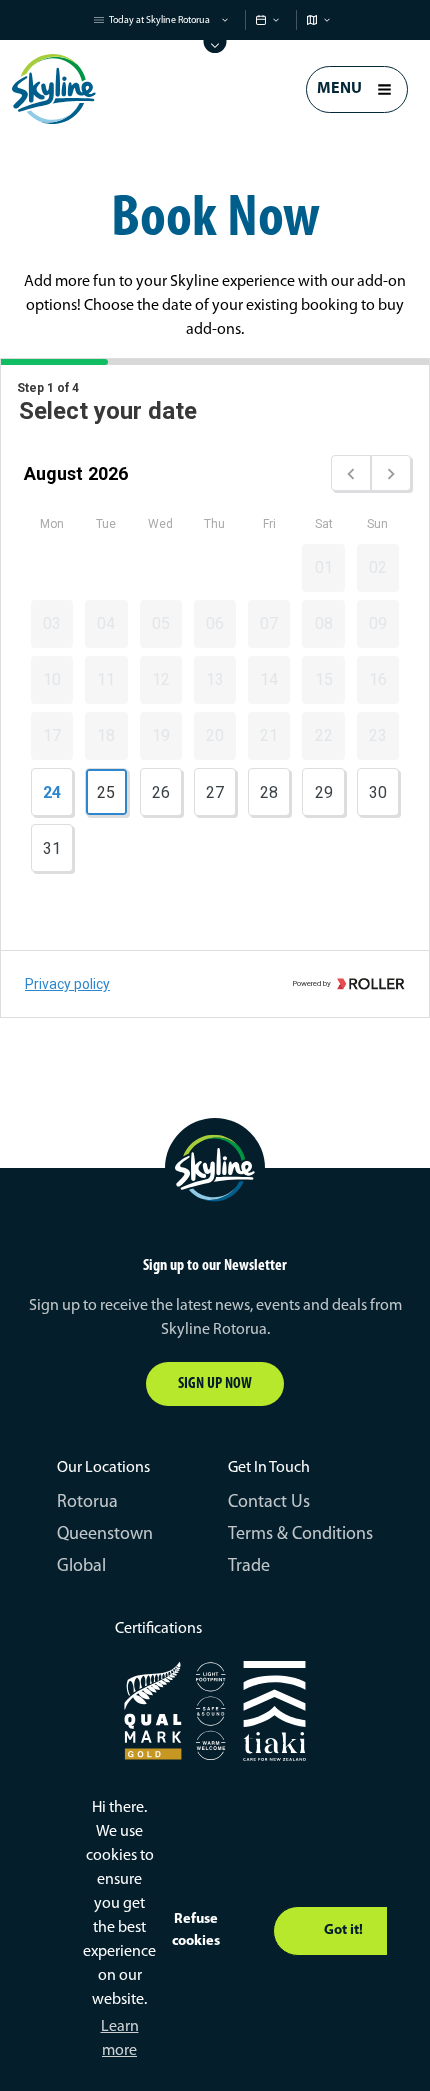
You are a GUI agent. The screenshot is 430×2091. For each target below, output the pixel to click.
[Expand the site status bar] (215, 46)
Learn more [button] (120, 2039)
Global (81, 1567)
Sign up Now (215, 1384)
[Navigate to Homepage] (54, 89)
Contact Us (269, 1503)
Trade (249, 1567)
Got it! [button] (343, 1930)
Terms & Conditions (300, 1535)
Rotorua (87, 1503)
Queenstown (105, 1535)
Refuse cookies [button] (196, 1930)
